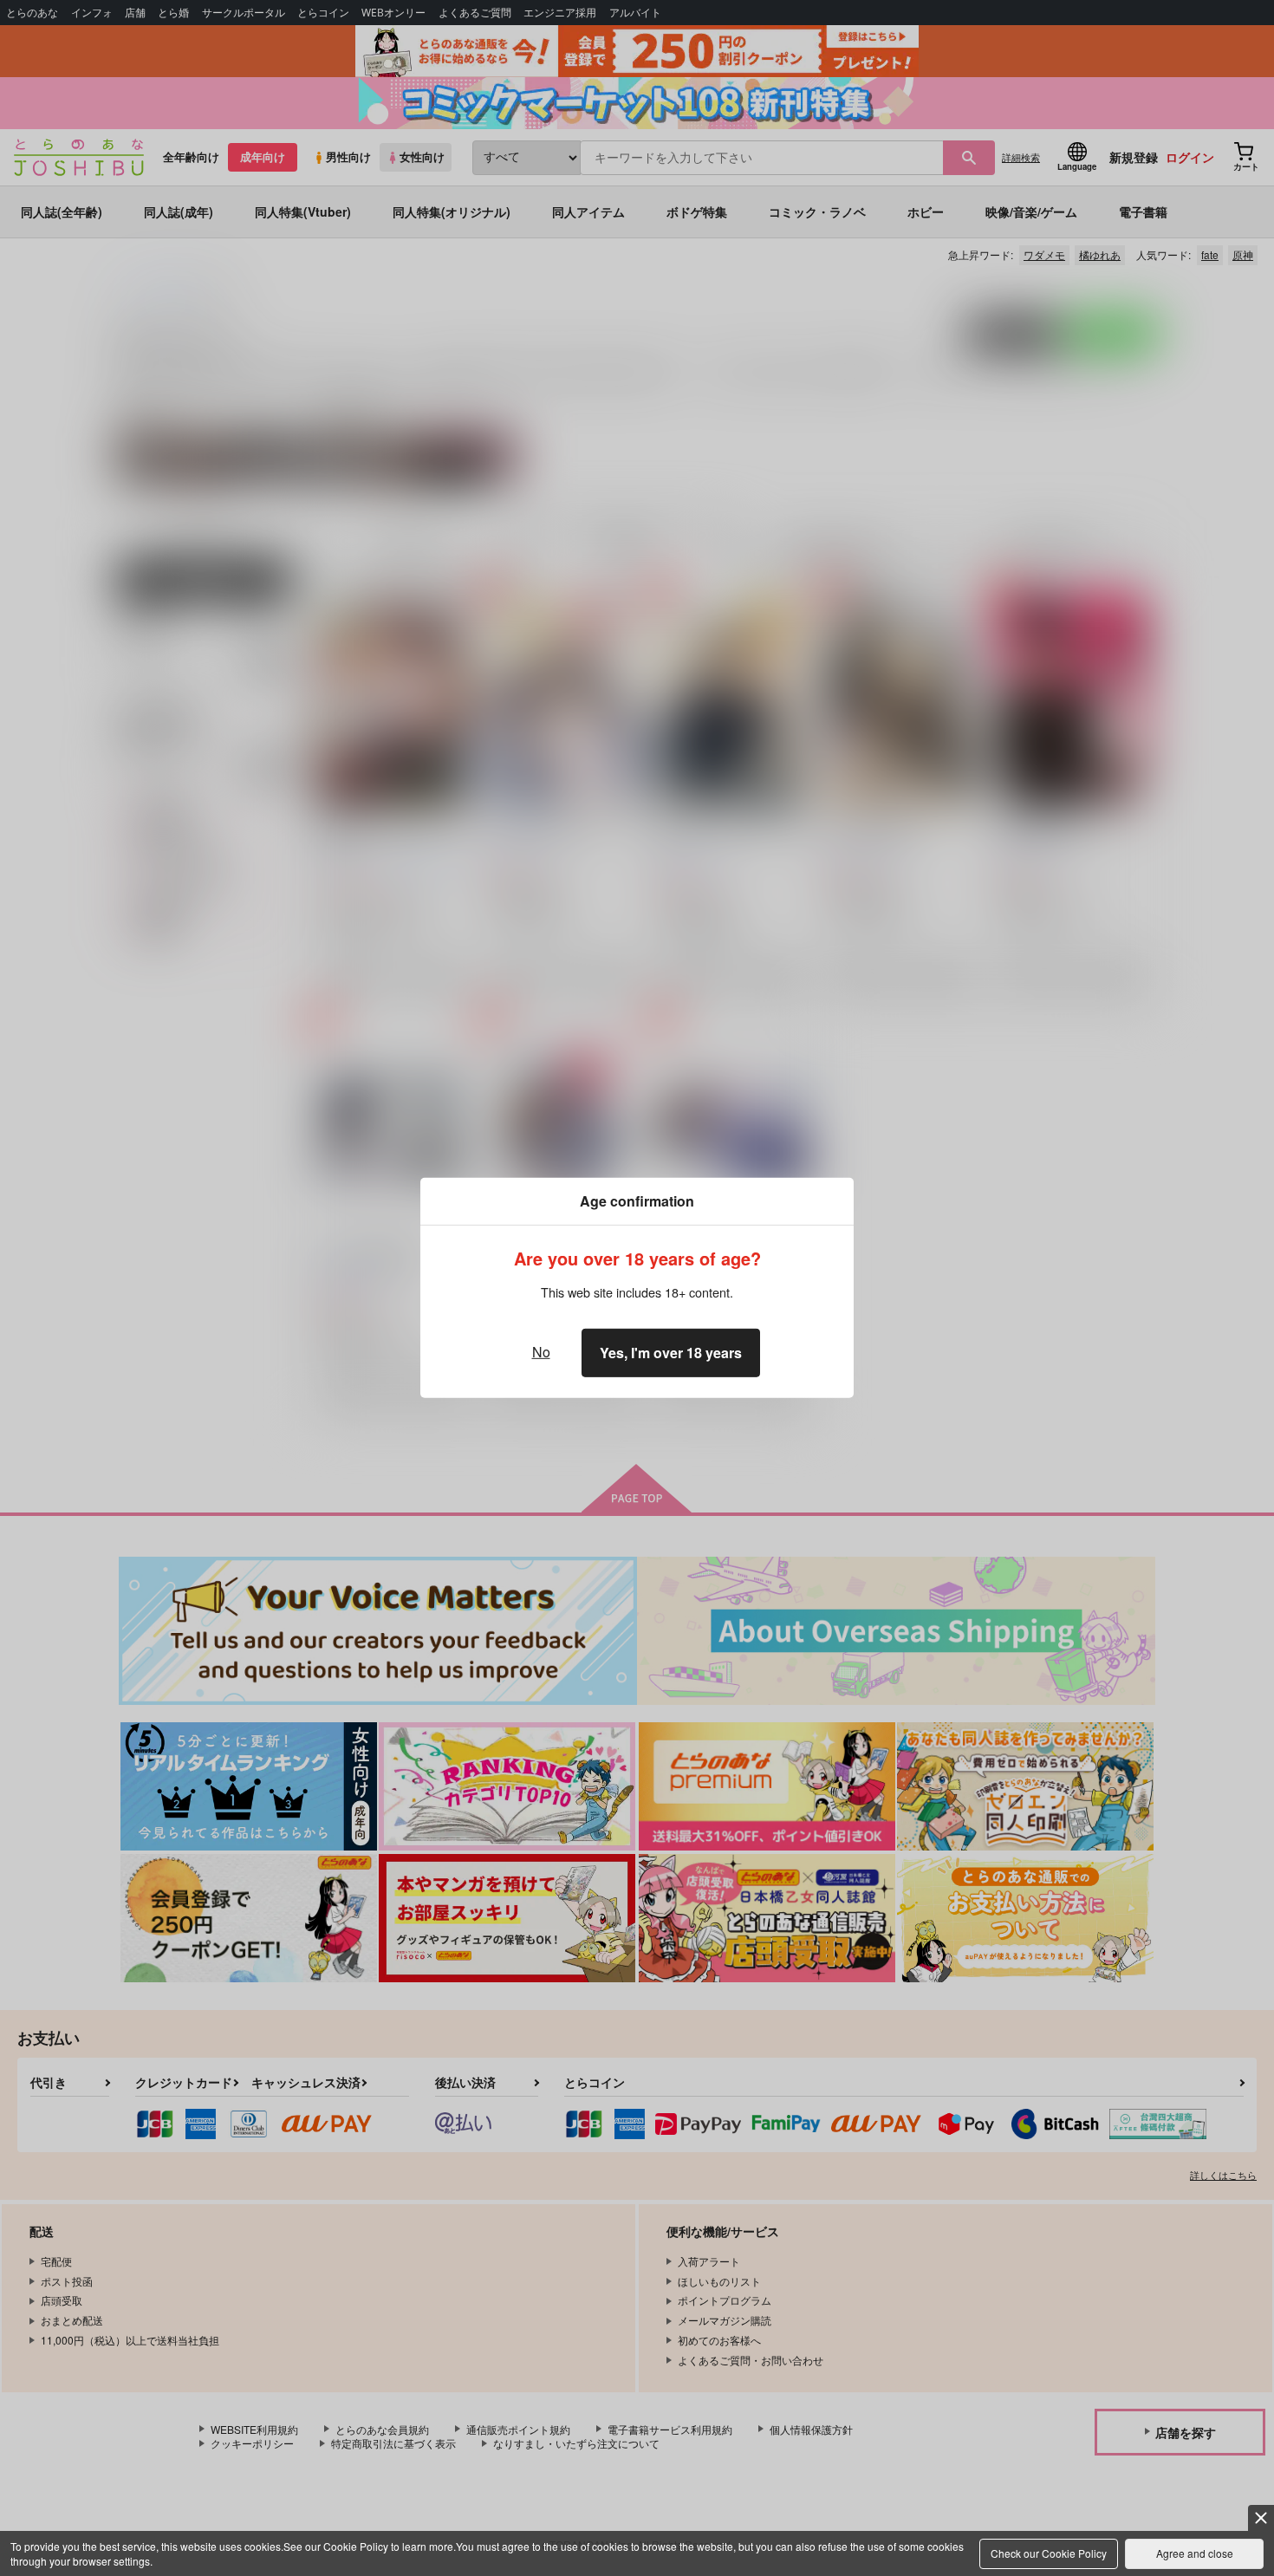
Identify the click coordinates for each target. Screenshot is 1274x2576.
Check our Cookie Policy (1049, 2553)
